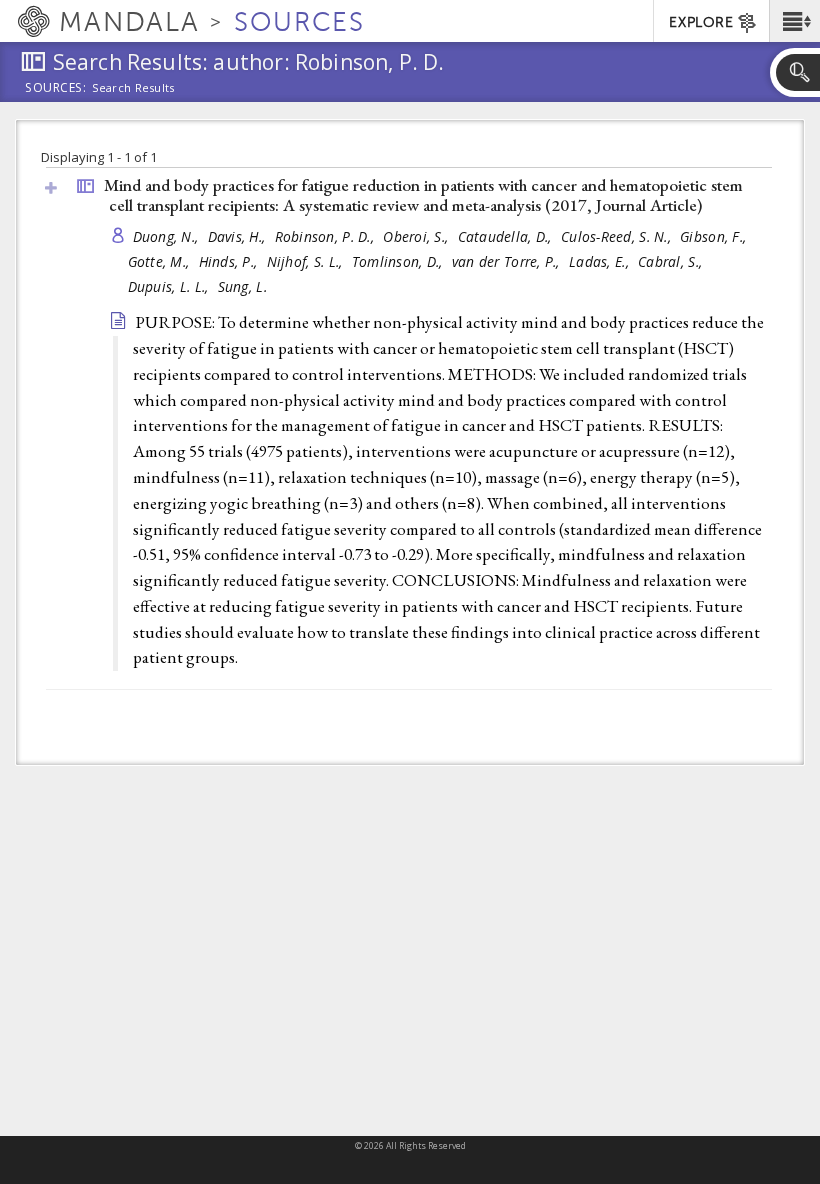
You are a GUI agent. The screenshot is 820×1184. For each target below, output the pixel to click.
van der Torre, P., (508, 261)
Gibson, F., (715, 236)
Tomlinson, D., (399, 261)
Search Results (133, 88)
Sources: (56, 89)
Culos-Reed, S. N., (618, 236)
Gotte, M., (161, 261)
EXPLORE (701, 22)
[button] (794, 21)
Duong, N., (168, 236)
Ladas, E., (601, 261)
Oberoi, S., (417, 236)
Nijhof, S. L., (307, 261)
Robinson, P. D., (327, 236)
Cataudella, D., (507, 236)
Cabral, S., (672, 261)
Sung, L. (242, 286)
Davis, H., (239, 236)
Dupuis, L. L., (170, 286)
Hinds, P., (230, 261)
